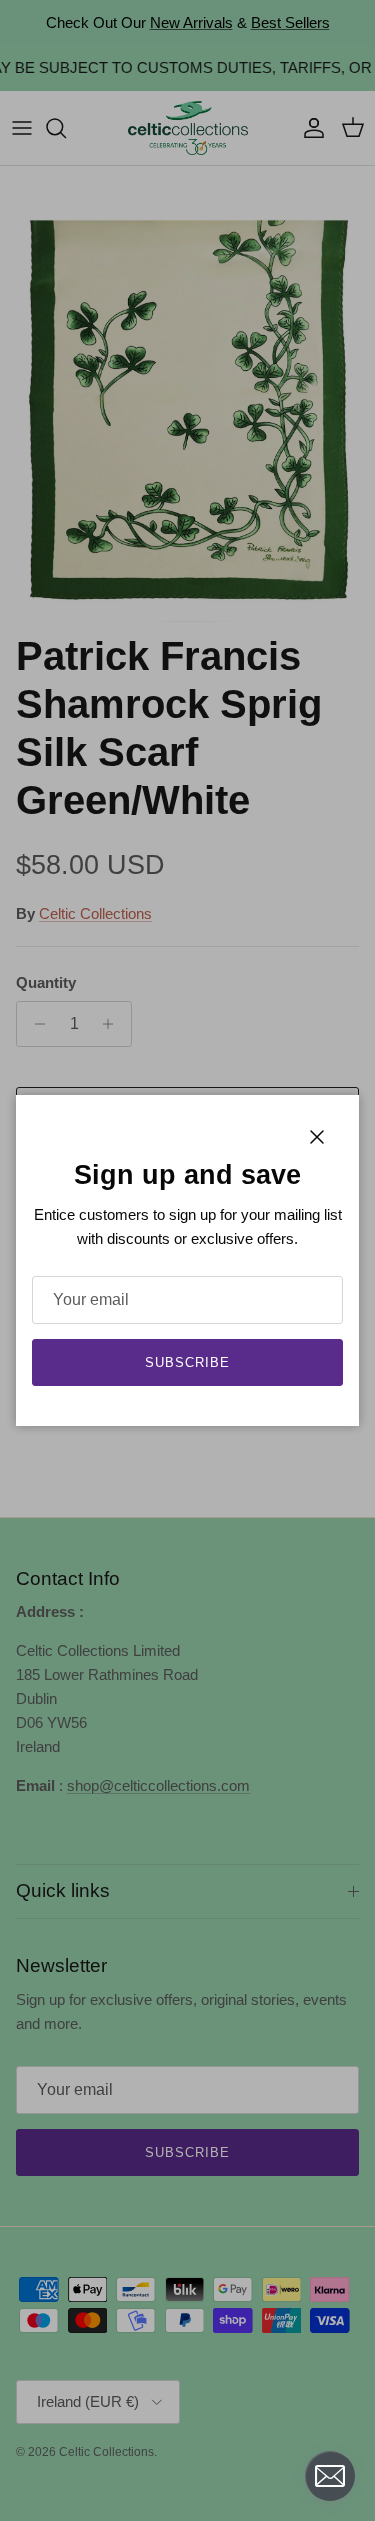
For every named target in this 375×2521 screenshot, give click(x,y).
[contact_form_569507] (330, 2476)
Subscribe (187, 1362)
